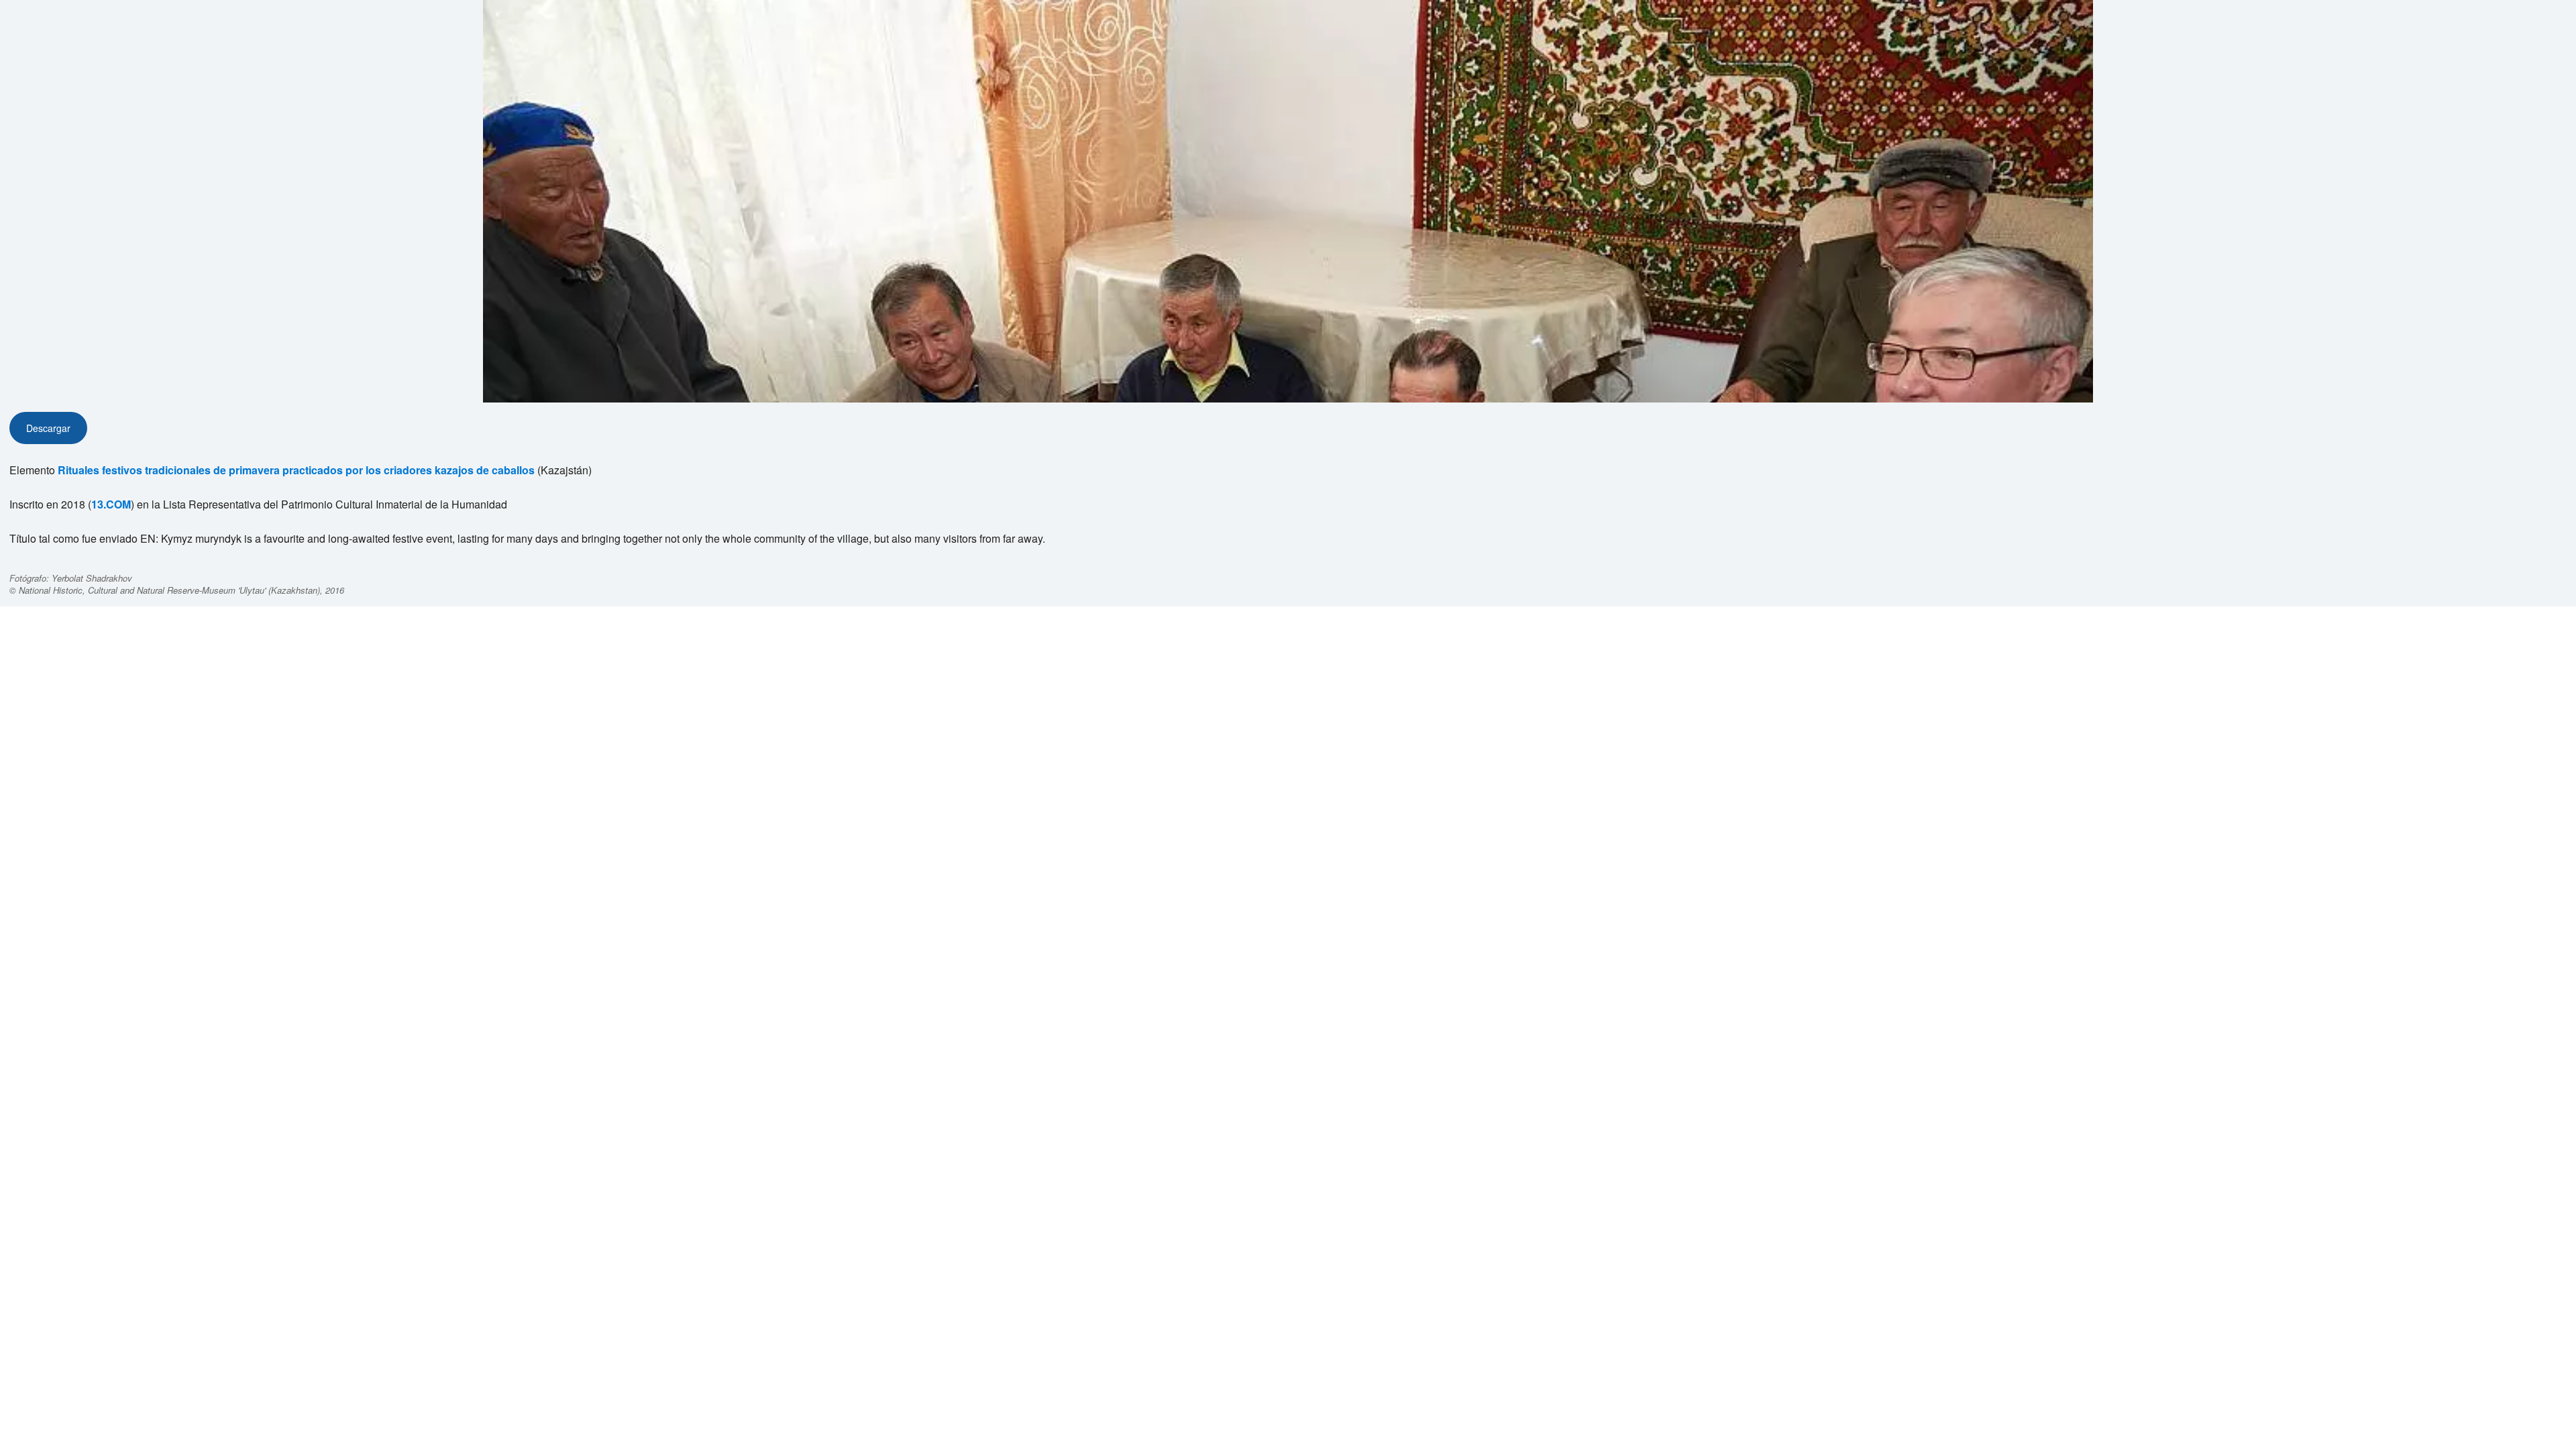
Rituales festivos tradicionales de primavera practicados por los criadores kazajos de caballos (296, 470)
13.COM (111, 504)
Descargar (48, 428)
